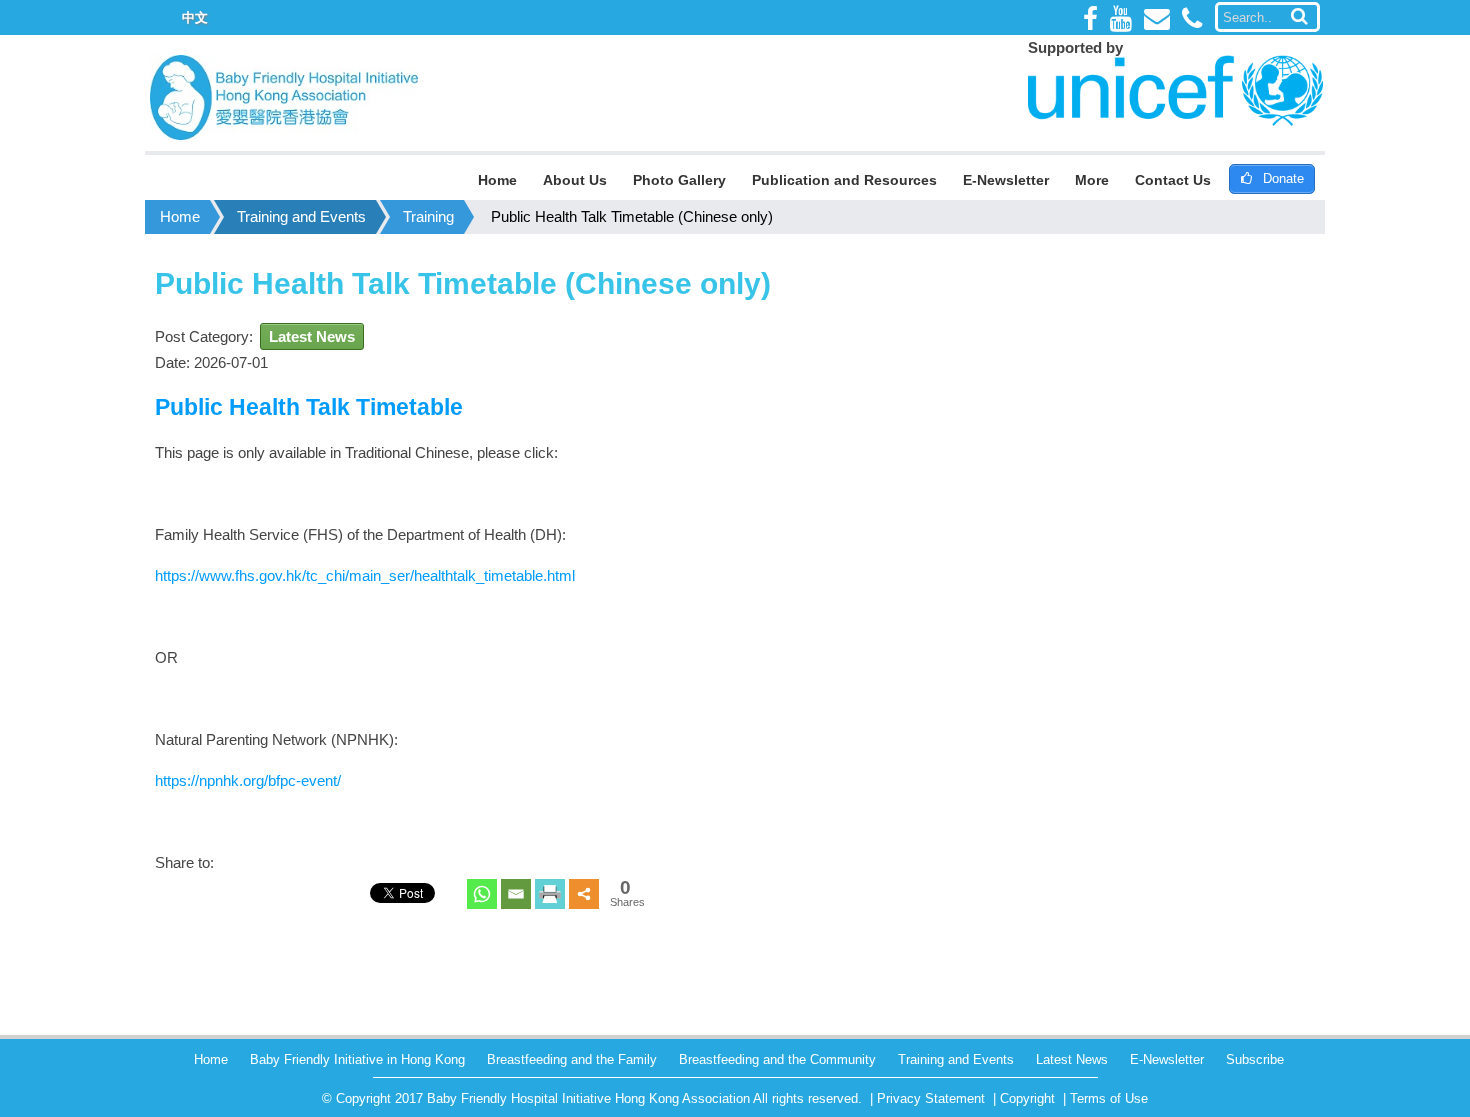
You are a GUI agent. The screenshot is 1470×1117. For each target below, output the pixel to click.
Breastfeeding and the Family (572, 1059)
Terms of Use (1109, 1098)
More (1092, 180)
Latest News (312, 336)
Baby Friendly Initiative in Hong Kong (357, 1059)
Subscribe (1255, 1059)
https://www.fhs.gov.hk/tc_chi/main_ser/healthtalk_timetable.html (365, 575)
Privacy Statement (931, 1098)
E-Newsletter (1006, 180)
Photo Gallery (679, 180)
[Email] (516, 894)
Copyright (1027, 1098)
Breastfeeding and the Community (777, 1059)
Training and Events (301, 216)
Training (428, 216)
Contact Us (1173, 180)
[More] (584, 894)
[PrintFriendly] (550, 894)
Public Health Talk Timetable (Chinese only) (632, 216)
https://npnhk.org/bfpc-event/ (248, 780)
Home (497, 180)
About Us (575, 180)
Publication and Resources (844, 180)
